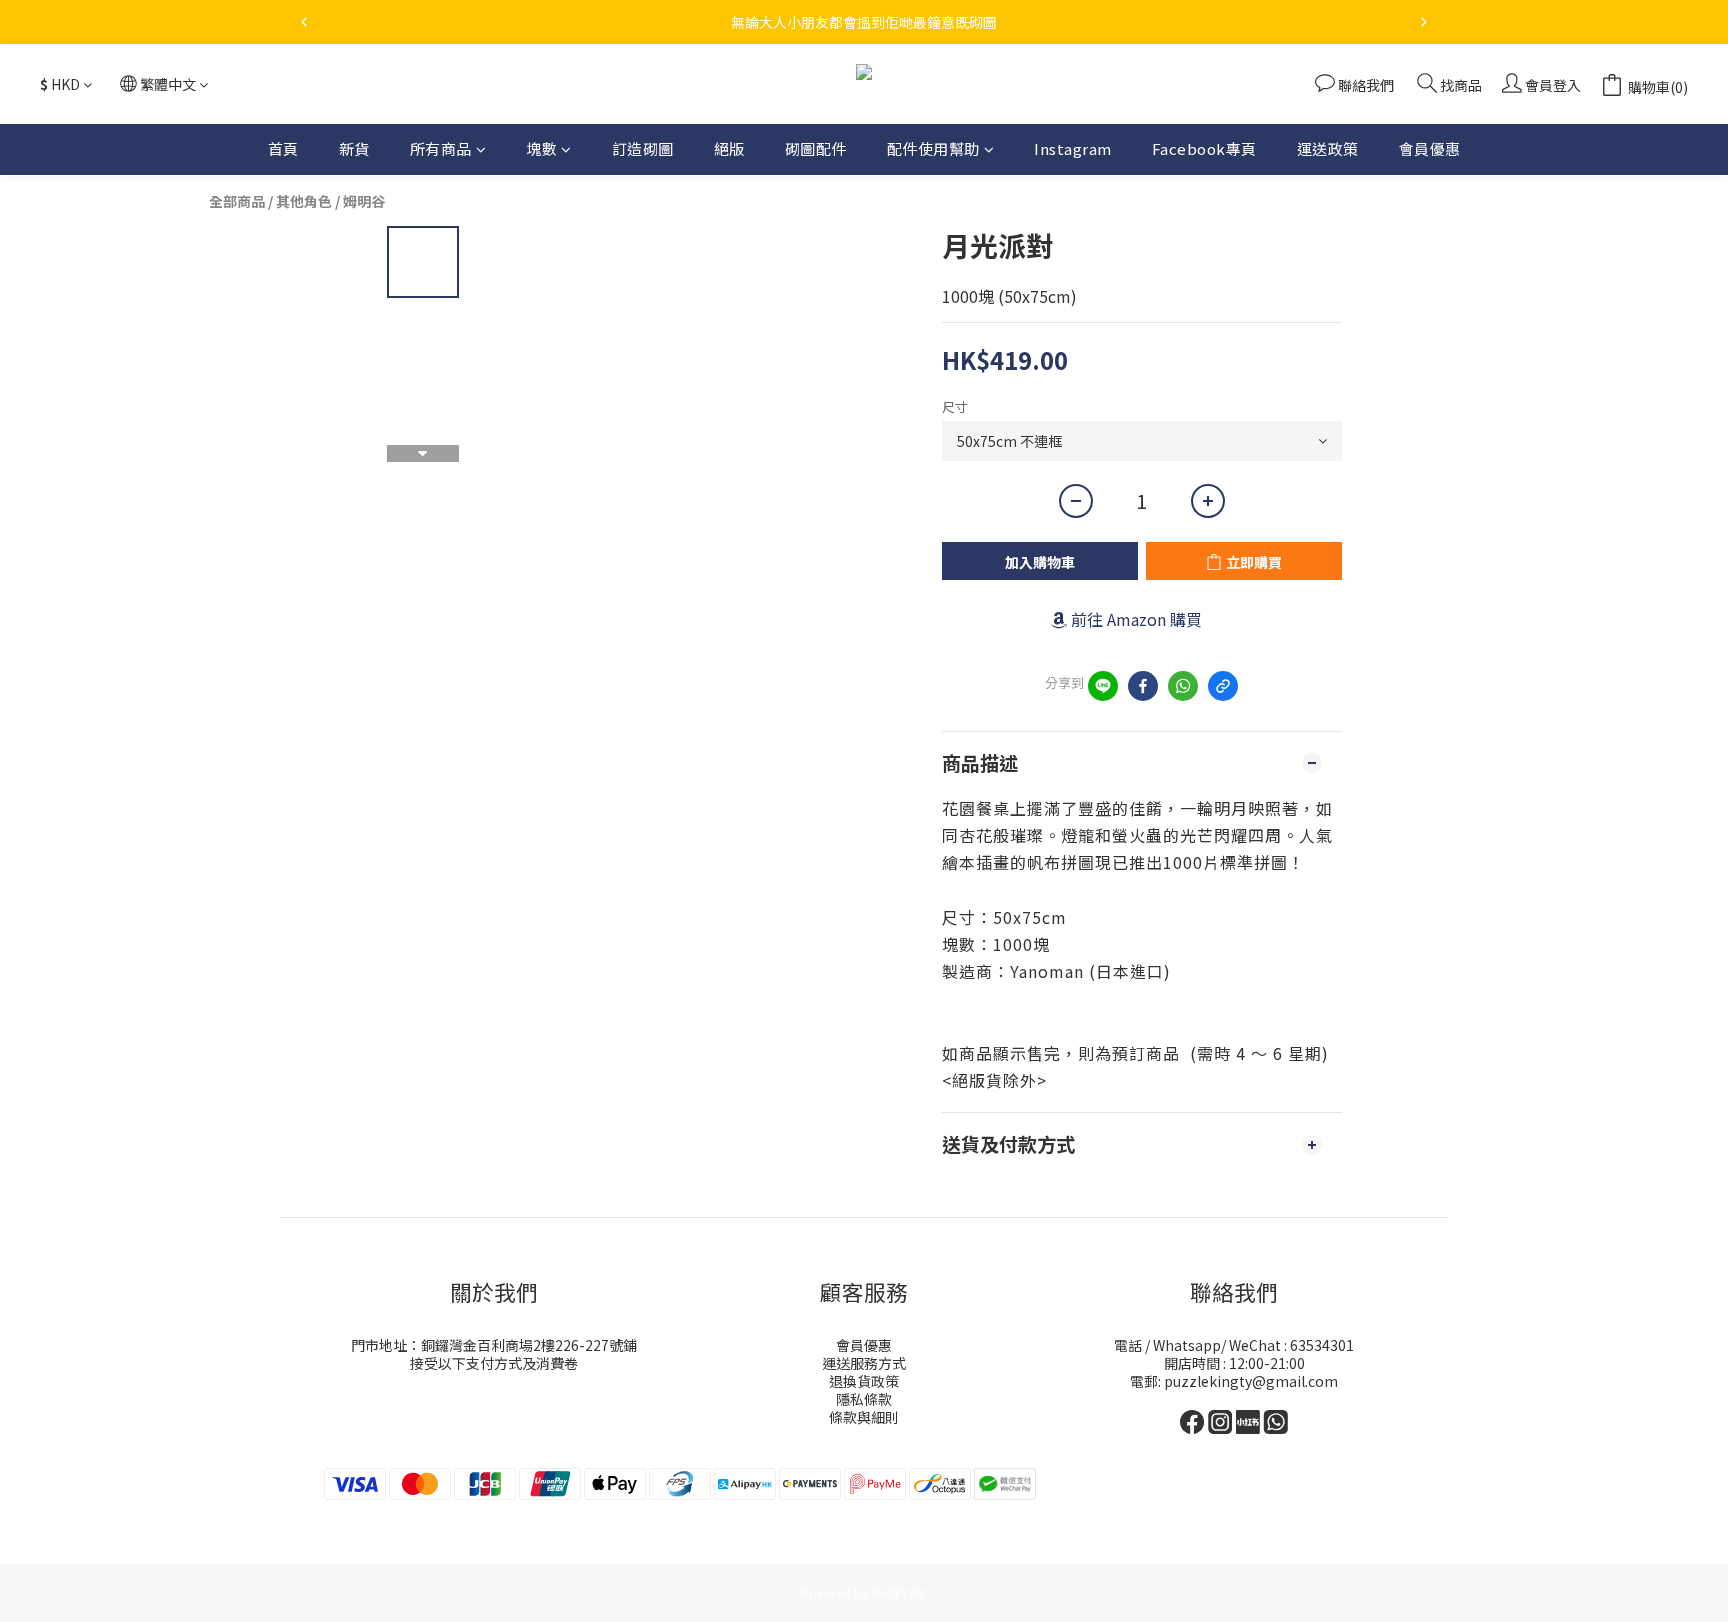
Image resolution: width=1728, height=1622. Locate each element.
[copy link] (1223, 686)
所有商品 (441, 148)
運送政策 (1328, 148)
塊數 (541, 148)
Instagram (1073, 148)
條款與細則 (864, 1417)
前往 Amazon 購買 (1136, 619)
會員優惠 (1430, 148)
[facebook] (1143, 686)
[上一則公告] (304, 22)
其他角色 (304, 201)
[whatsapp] (1183, 686)
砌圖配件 (816, 148)
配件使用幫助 (933, 148)
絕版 (729, 148)
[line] (1103, 686)
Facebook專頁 (1204, 148)
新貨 (354, 148)
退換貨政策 (864, 1381)
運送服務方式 (864, 1363)
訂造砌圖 (643, 148)
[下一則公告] (1424, 22)
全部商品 (237, 201)
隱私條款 (864, 1399)
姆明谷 (364, 201)
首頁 (283, 148)
